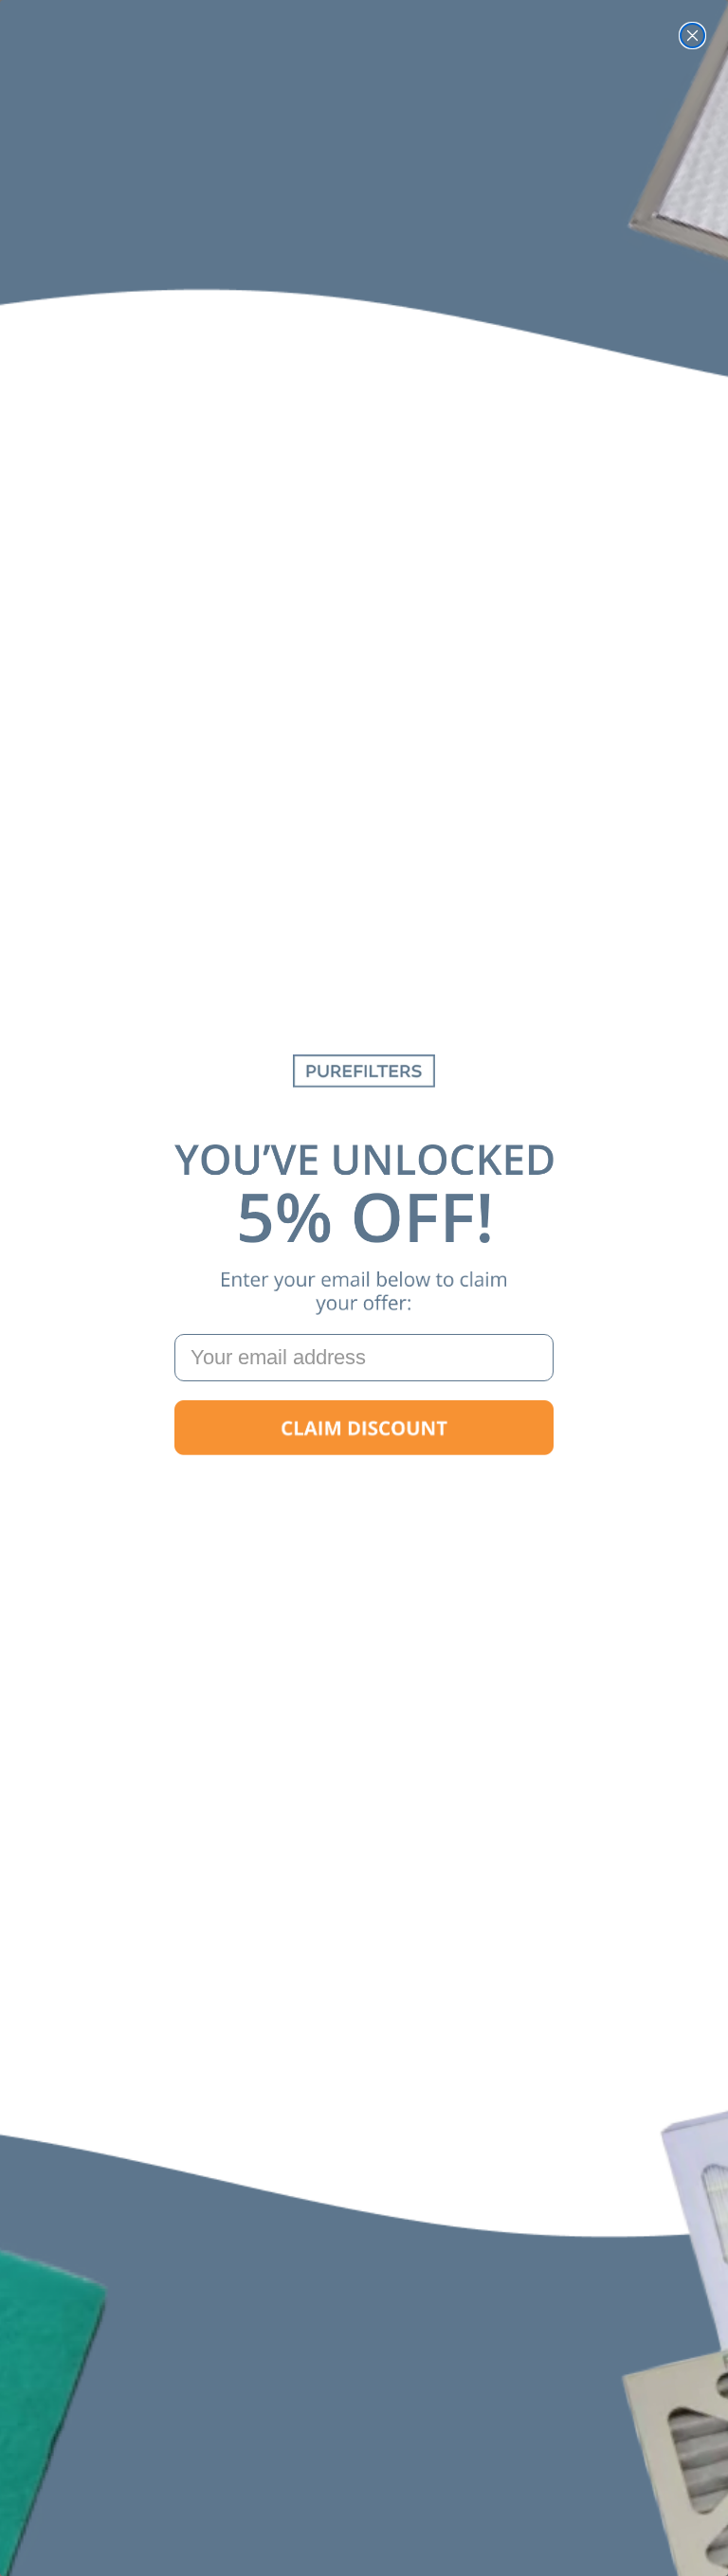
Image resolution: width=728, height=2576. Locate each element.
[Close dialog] (692, 36)
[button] (364, 1428)
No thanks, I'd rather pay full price (364, 1488)
